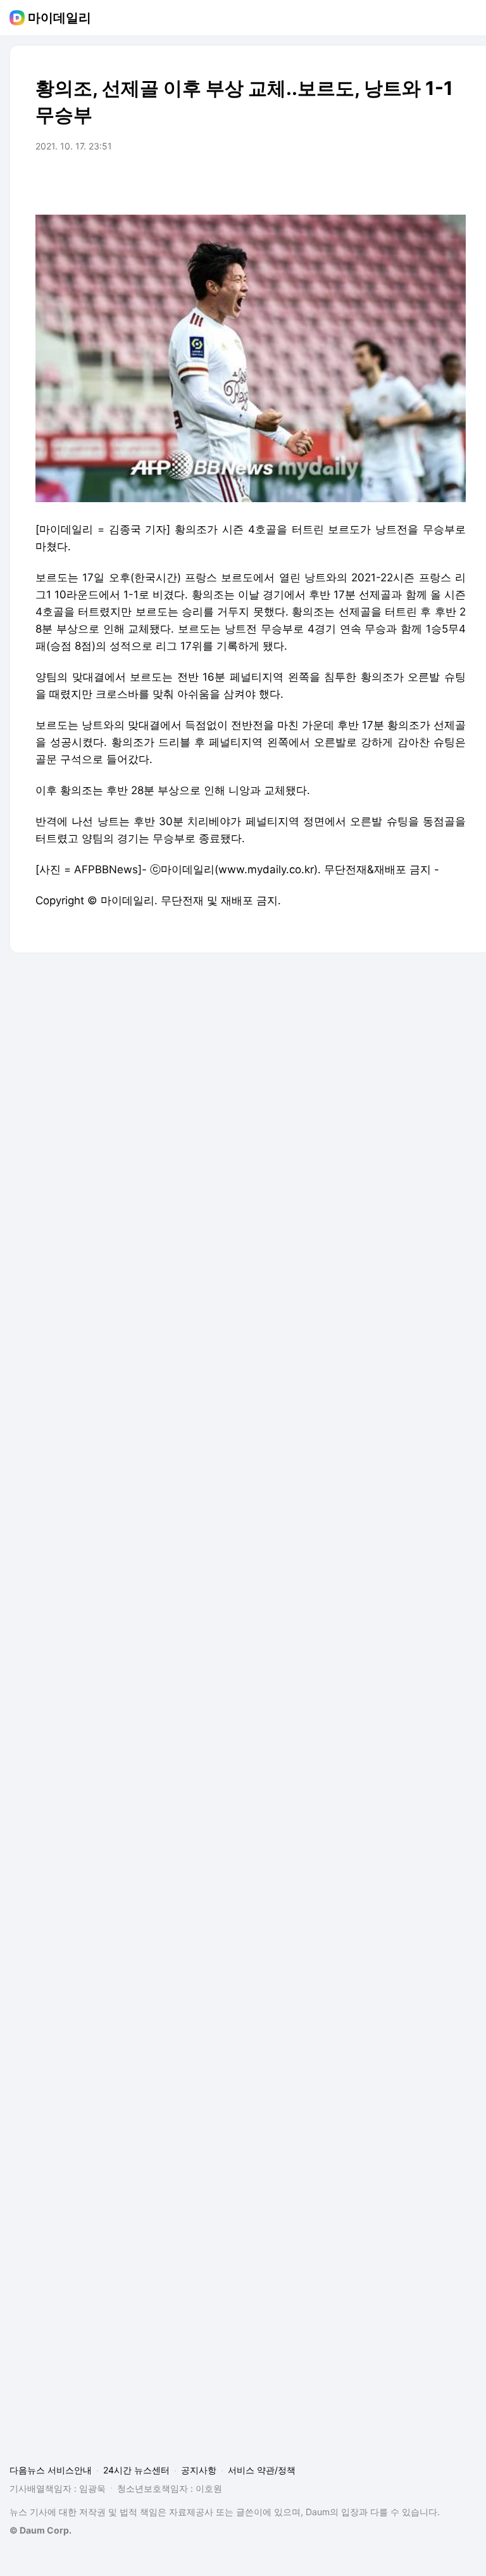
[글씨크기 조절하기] (428, 182)
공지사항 (199, 2470)
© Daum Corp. (40, 2530)
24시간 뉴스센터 (136, 2470)
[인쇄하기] (453, 182)
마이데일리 (59, 18)
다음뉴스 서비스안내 (51, 2470)
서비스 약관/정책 (262, 2470)
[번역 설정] (402, 182)
